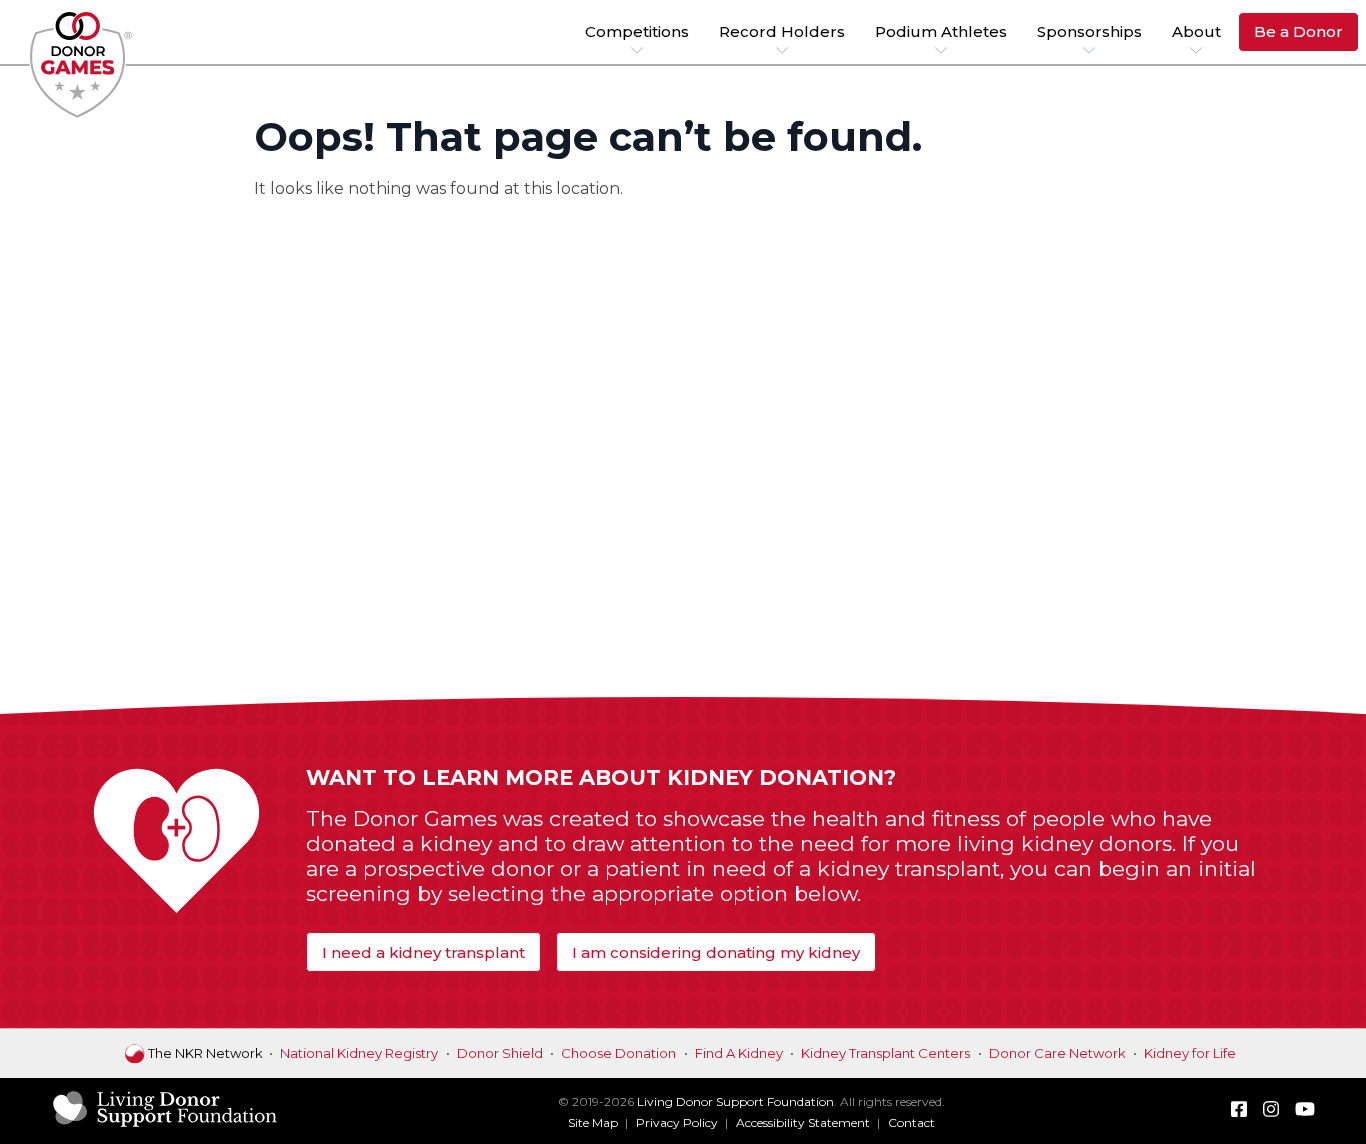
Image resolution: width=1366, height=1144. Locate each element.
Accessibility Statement (803, 1122)
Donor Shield (500, 1053)
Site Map (593, 1122)
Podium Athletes (941, 31)
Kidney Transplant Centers (885, 1053)
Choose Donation (618, 1053)
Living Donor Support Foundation (735, 1101)
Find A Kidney (739, 1053)
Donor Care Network (1057, 1053)
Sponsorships (1089, 31)
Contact (911, 1122)
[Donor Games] (81, 65)
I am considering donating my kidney (716, 952)
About (1196, 31)
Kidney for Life (1190, 1053)
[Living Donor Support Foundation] (165, 1124)
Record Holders (782, 31)
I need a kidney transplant (423, 952)
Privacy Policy (677, 1122)
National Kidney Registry (359, 1053)
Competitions (637, 31)
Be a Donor (1298, 31)
